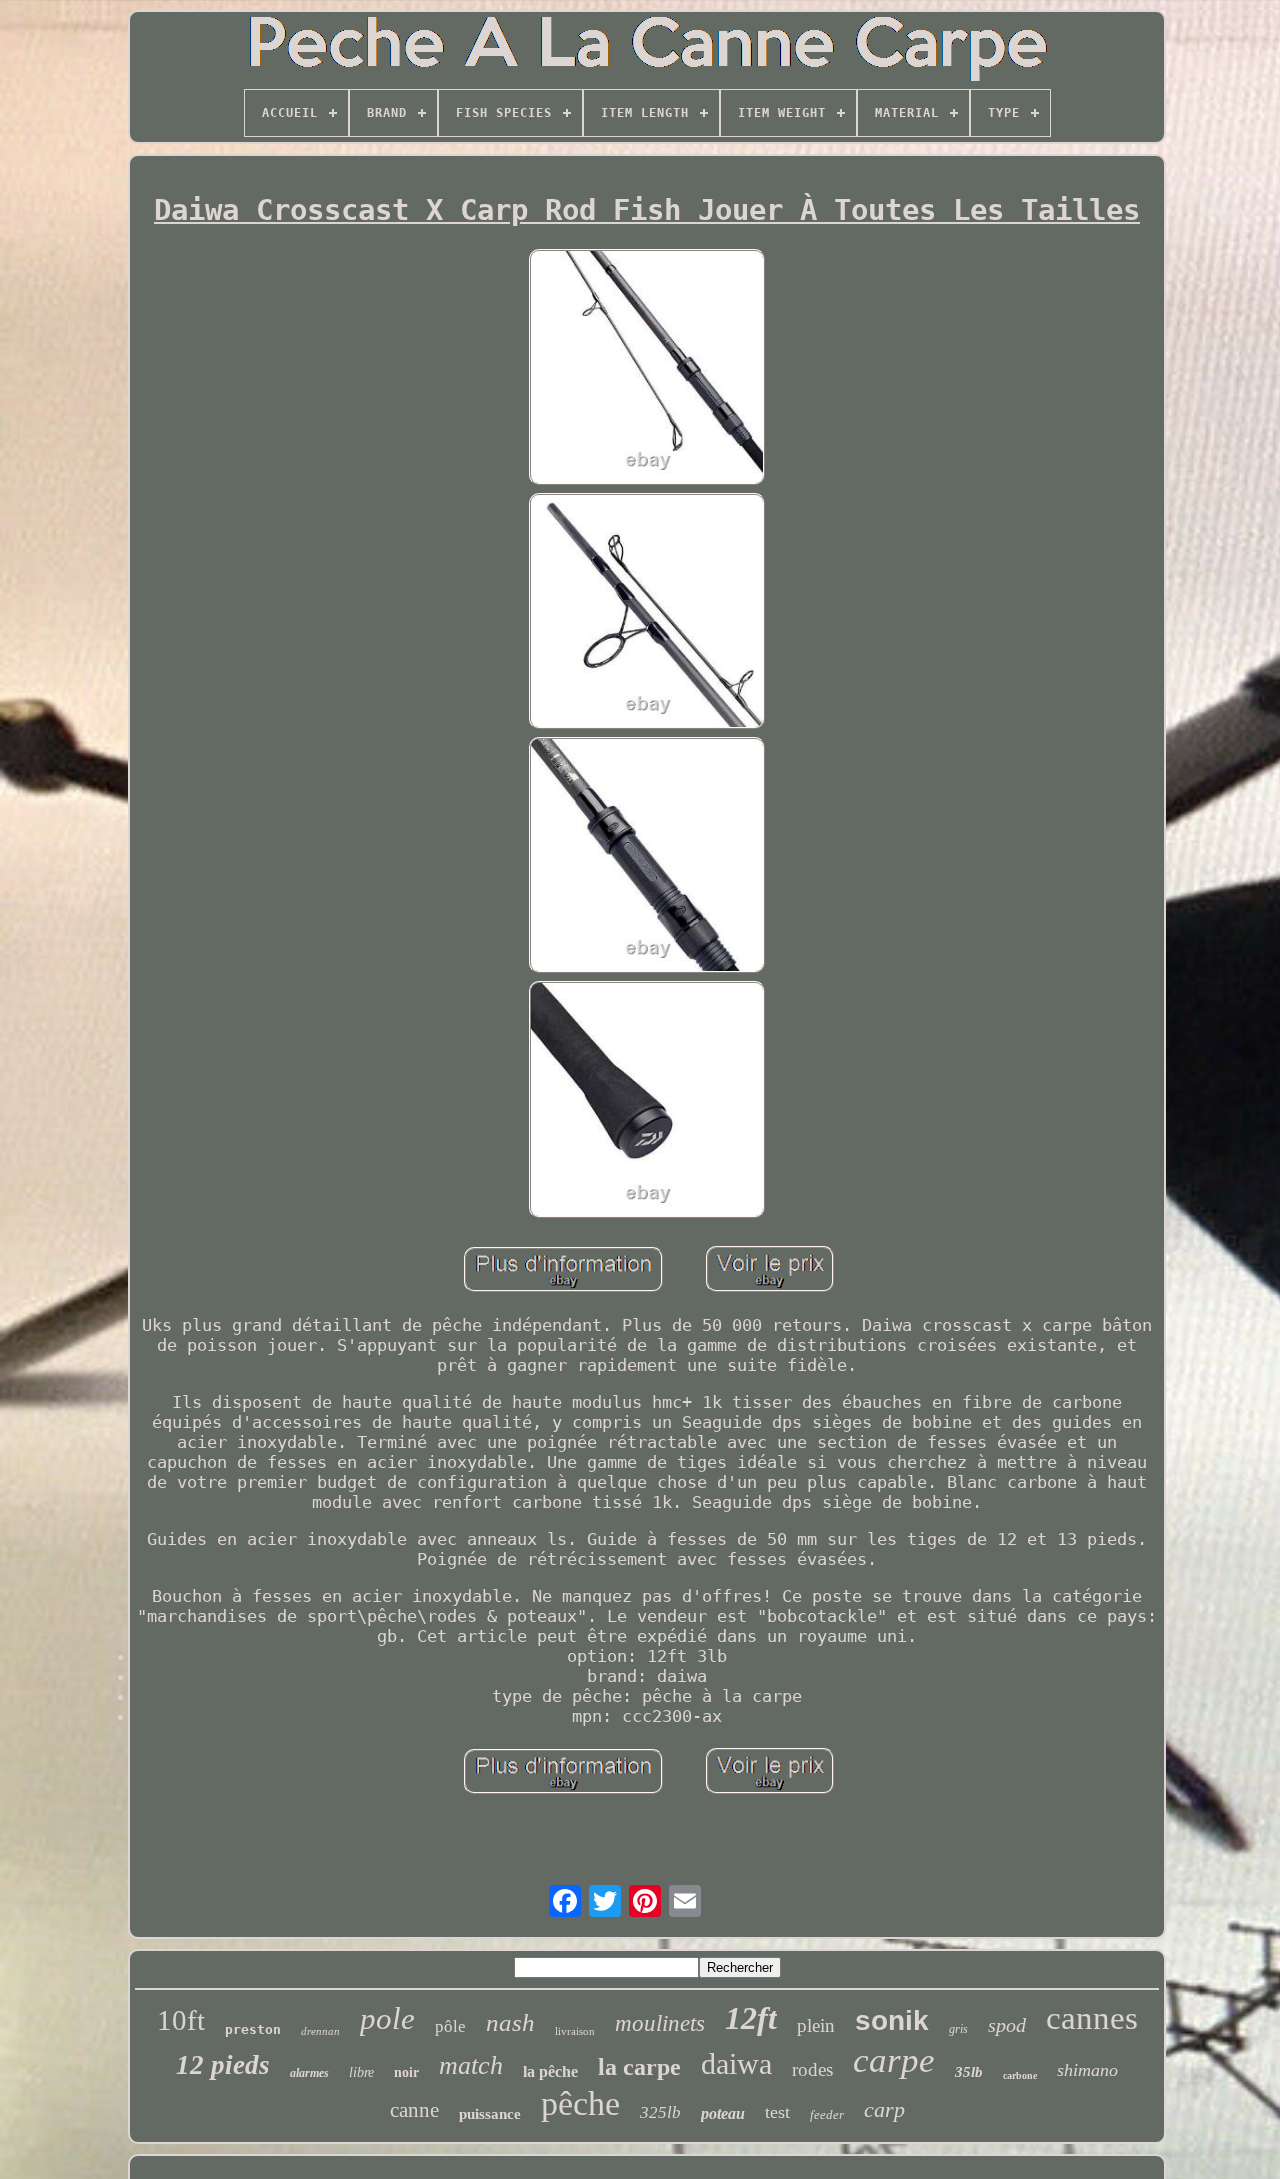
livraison (575, 2031)
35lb (969, 2072)
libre (361, 2072)
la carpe (639, 2067)
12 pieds (223, 2065)
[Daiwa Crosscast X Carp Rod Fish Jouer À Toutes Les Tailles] (647, 369)
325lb (660, 2112)
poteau (723, 2113)
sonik (892, 2020)
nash (510, 2022)
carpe (894, 2060)
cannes (1092, 2018)
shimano (1087, 2070)
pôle (450, 2026)
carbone (1020, 2075)
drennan (320, 2031)
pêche (580, 2103)
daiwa (736, 2063)
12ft (751, 2018)
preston (253, 2029)
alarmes (309, 2073)
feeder (827, 2114)
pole (387, 2018)
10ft (181, 2020)
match (471, 2065)
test (777, 2112)
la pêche (550, 2071)
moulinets (660, 2023)
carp (884, 2109)
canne (414, 2110)
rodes (812, 2069)
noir (406, 2072)
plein (816, 2025)
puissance (490, 2114)
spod (1007, 2025)
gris (958, 2029)
